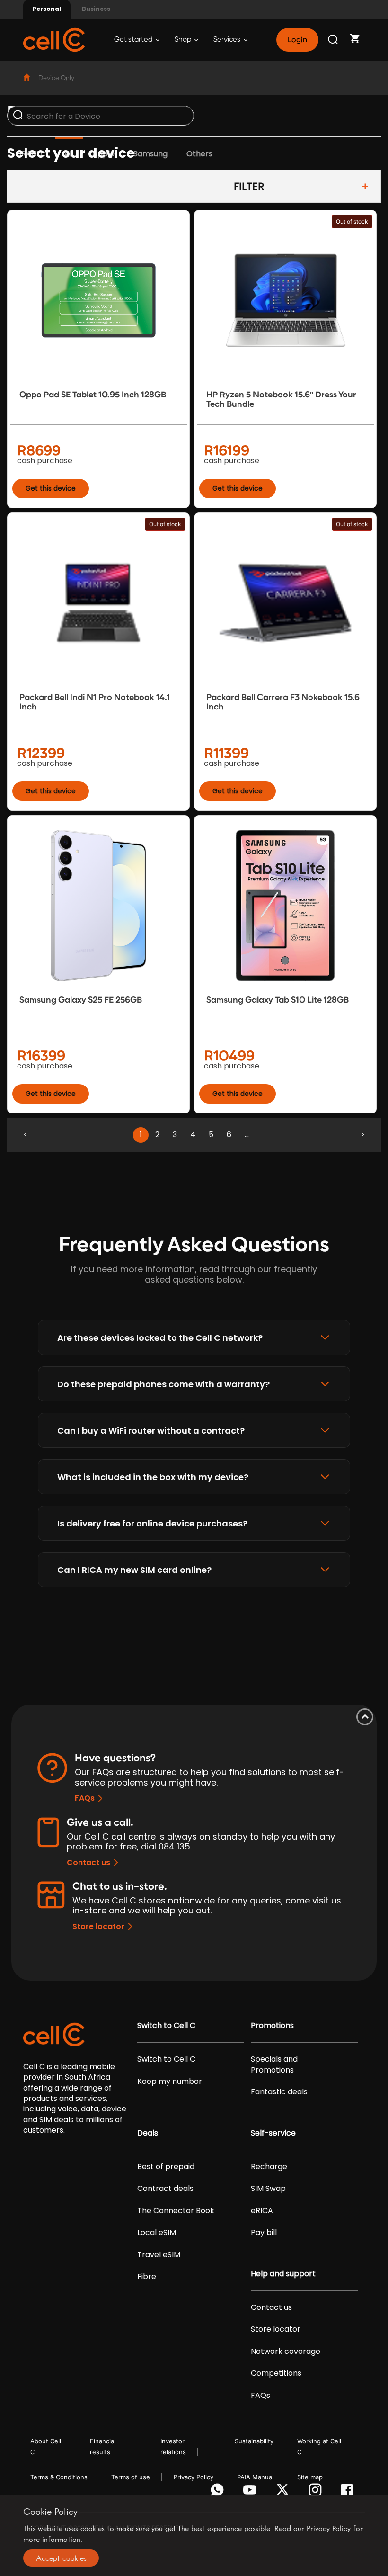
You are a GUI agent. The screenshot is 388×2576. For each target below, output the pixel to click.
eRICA (262, 2211)
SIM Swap (268, 2189)
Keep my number (170, 2082)
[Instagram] (317, 2492)
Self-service (273, 2133)
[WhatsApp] (219, 2492)
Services (228, 40)
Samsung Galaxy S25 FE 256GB (81, 1000)
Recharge (269, 2167)
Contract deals (165, 2189)
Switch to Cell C (166, 2026)
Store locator (98, 1926)
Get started (134, 40)
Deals (148, 2133)
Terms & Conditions (59, 2477)
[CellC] (54, 39)
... (247, 1135)
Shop (184, 40)
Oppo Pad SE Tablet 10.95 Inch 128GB (93, 395)
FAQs (85, 1798)
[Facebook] (349, 2492)
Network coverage (286, 2352)
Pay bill (264, 2233)
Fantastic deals (279, 2092)
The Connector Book (176, 2211)
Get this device (51, 488)
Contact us (88, 1862)
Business (96, 9)
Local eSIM (157, 2233)
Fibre (147, 2277)
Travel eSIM (159, 2255)
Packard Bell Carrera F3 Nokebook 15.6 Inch (283, 702)
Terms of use (131, 2477)
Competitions (276, 2373)
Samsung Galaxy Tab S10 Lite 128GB (278, 1000)
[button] (194, 1337)
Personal (47, 9)
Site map (310, 2477)
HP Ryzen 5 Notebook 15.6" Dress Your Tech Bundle (281, 399)
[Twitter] (284, 2492)
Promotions (272, 2026)
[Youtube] (251, 2492)
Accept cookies (61, 2558)
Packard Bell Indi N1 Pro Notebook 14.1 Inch (95, 702)
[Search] (334, 40)
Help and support (283, 2274)
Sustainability (254, 2441)
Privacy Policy (194, 2477)
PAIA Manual (255, 2477)
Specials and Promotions (274, 2064)
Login (297, 40)
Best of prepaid (166, 2167)
